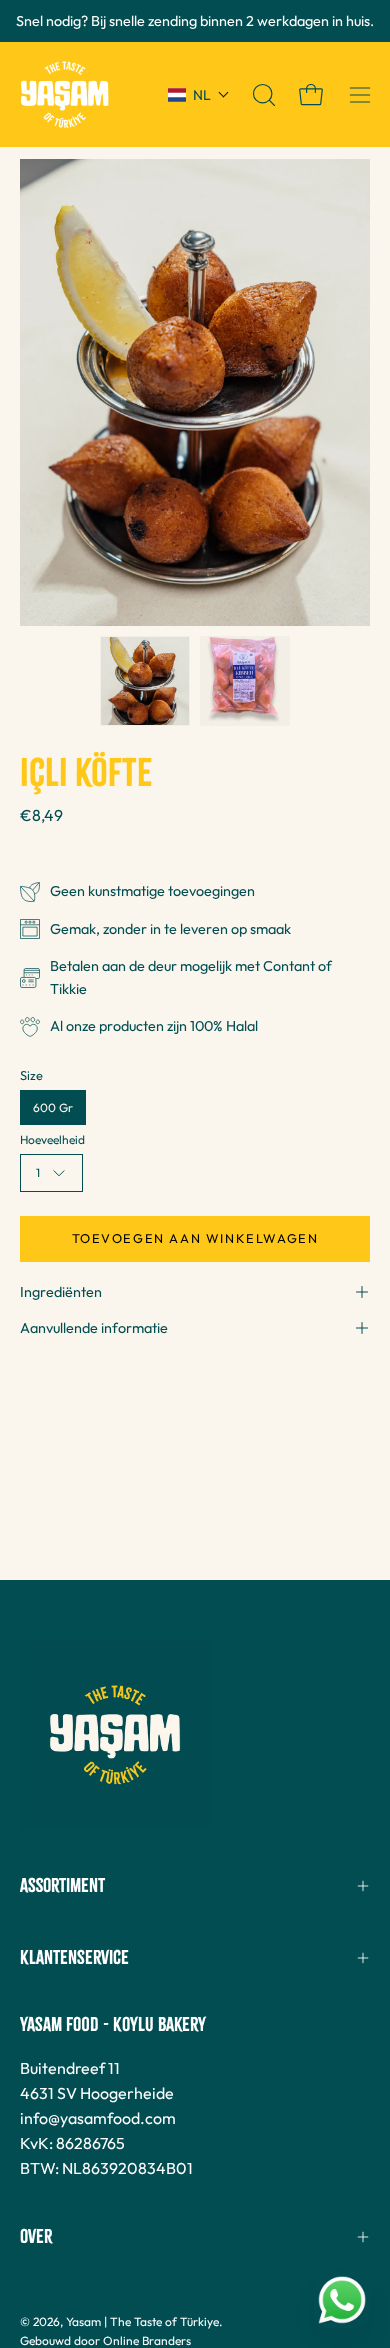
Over (36, 2236)
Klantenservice (74, 1957)
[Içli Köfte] (145, 681)
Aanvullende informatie (94, 1328)
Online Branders (147, 2340)
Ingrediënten (61, 1292)
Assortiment (62, 1885)
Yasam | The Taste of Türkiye (142, 2321)
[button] (199, 95)
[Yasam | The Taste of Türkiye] (65, 94)
